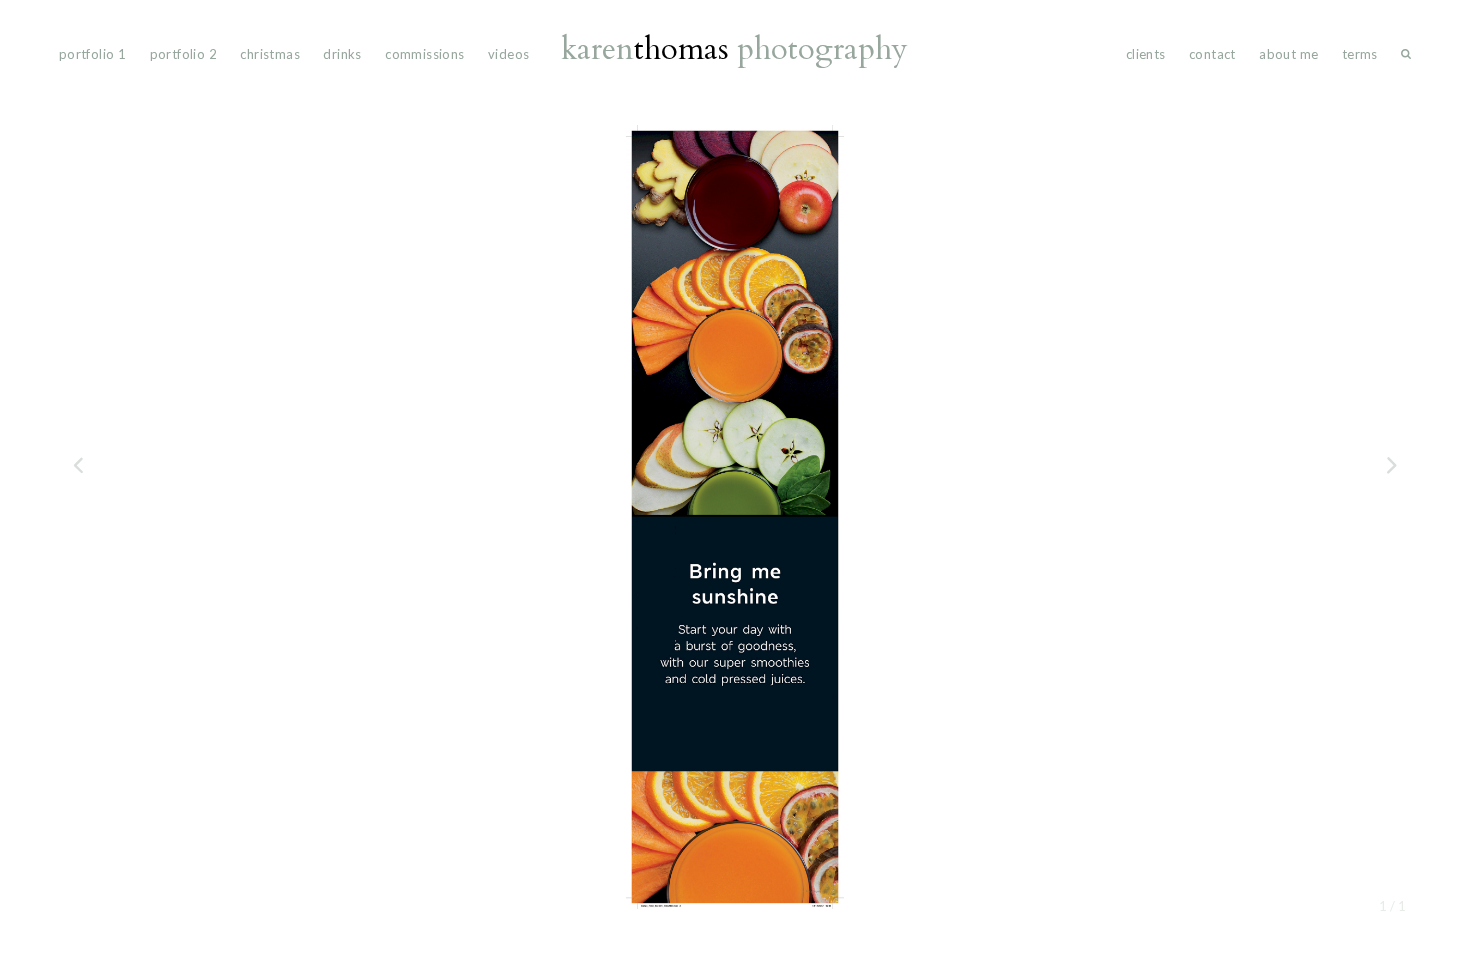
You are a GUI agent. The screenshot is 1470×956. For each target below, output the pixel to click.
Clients (1146, 54)
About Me (1288, 54)
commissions (424, 54)
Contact (1212, 54)
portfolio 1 (92, 54)
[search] (1406, 58)
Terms (1360, 54)
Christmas (270, 54)
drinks (342, 54)
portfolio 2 (183, 54)
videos (508, 54)
